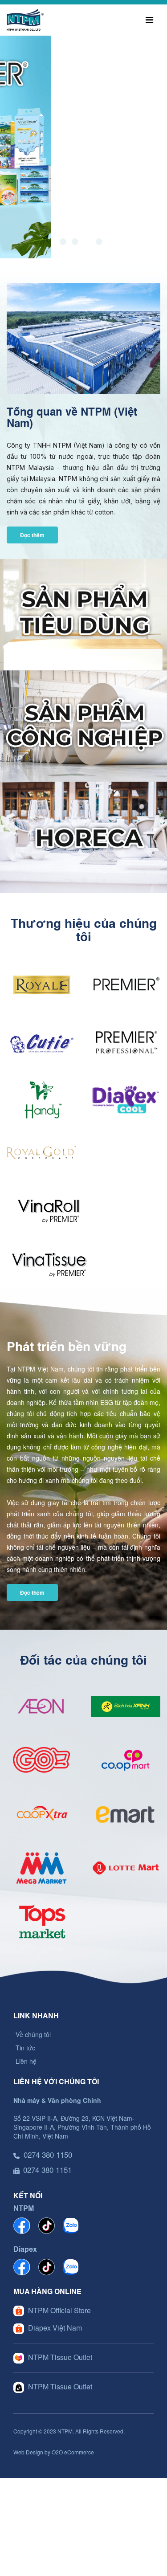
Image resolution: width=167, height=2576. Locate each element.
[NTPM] (25, 19)
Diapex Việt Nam (55, 2328)
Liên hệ (26, 2061)
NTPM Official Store (59, 2310)
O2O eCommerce (73, 2452)
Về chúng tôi (33, 2034)
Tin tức (25, 2048)
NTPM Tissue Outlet (60, 2357)
